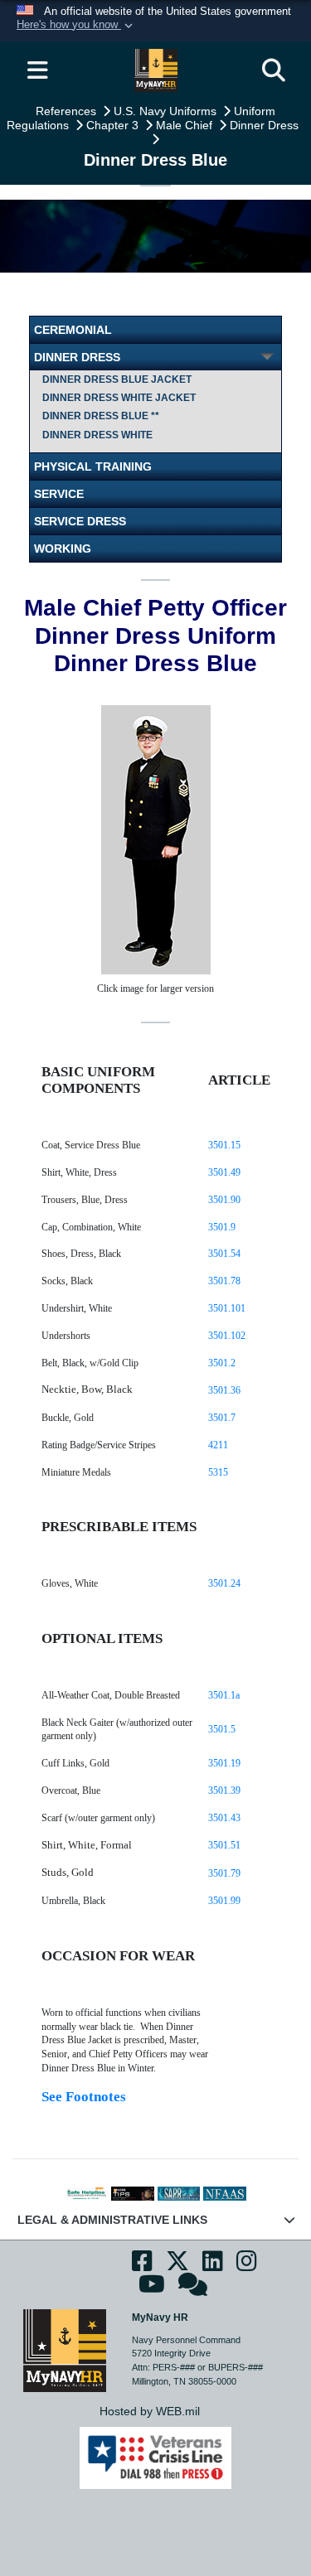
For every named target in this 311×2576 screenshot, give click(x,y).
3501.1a (224, 1695)
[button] (76, 26)
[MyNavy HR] (65, 2350)
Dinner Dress (266, 125)
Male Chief (186, 125)
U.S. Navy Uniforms (167, 111)
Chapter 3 (114, 125)
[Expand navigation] (37, 70)
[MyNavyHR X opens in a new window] (177, 2266)
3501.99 (224, 1901)
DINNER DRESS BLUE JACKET (117, 379)
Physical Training (93, 466)
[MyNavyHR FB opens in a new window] (142, 2266)
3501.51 (224, 1845)
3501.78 (224, 1281)
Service (59, 494)
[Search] (274, 70)
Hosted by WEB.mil (150, 2411)
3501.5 (222, 1729)
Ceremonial (73, 330)
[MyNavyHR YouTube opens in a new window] (152, 2289)
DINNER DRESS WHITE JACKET (119, 398)
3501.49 (224, 1172)
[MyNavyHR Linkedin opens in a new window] (213, 2266)
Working (63, 549)
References (68, 111)
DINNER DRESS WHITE (97, 435)
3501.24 (224, 1583)
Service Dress (80, 521)
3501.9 (222, 1227)
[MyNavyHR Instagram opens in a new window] (247, 2266)
